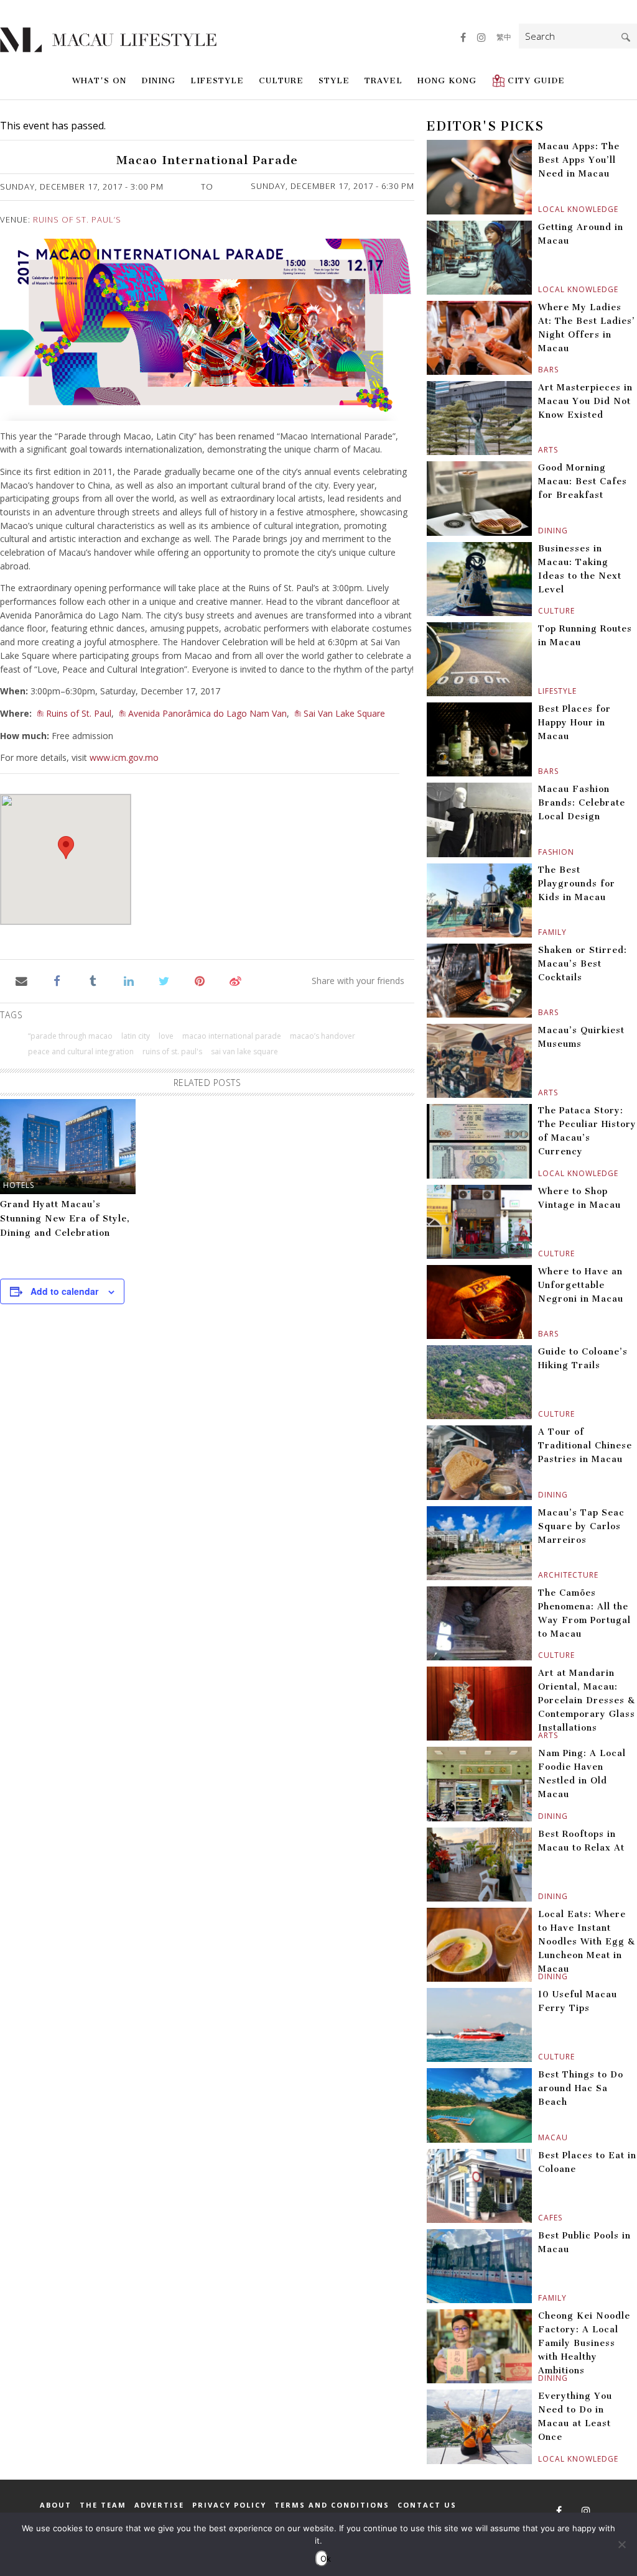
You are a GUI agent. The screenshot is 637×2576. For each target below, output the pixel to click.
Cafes (540, 2218)
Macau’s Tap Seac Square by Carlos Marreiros (581, 1526)
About (56, 2505)
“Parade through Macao (70, 1036)
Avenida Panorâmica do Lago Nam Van (207, 713)
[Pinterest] (200, 980)
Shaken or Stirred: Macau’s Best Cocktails (583, 964)
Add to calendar (64, 1291)
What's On (99, 80)
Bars (540, 370)
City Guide (536, 80)
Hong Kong (447, 80)
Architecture (540, 1575)
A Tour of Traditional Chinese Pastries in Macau (585, 1446)
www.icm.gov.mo (124, 757)
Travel (384, 80)
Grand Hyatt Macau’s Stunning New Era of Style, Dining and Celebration (65, 1219)
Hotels (19, 1185)
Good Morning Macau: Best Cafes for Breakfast (583, 481)
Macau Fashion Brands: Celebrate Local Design (582, 803)
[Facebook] (57, 980)
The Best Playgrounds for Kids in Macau (577, 884)
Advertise (159, 2505)
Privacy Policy (229, 2505)
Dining (158, 80)
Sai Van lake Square (244, 1051)
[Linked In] (128, 980)
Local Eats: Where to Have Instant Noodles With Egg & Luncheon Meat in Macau (587, 1942)
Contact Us (427, 2505)
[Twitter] (164, 980)
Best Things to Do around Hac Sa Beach (581, 2088)
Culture (281, 80)
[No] (621, 2544)
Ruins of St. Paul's (172, 1051)
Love (166, 1036)
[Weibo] (235, 980)
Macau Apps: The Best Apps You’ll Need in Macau (579, 160)
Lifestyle (217, 80)
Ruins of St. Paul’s (77, 219)
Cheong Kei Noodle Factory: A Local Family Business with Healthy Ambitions (584, 2343)
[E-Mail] (21, 980)
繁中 (504, 37)
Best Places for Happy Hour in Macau (574, 723)
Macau (540, 2137)
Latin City (136, 1036)
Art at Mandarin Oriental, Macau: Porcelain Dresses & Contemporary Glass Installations (587, 1700)
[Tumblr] (93, 980)
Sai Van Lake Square (344, 713)
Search (626, 37)
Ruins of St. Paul (79, 713)
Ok (324, 2559)
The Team (103, 2505)
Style (334, 80)
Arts (540, 450)
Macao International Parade (232, 1036)
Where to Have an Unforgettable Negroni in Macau (581, 1285)
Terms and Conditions (332, 2505)
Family (540, 932)
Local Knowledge (540, 209)
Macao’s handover (323, 1036)
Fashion (540, 852)
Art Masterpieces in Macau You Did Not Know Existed (585, 401)
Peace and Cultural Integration (81, 1051)
